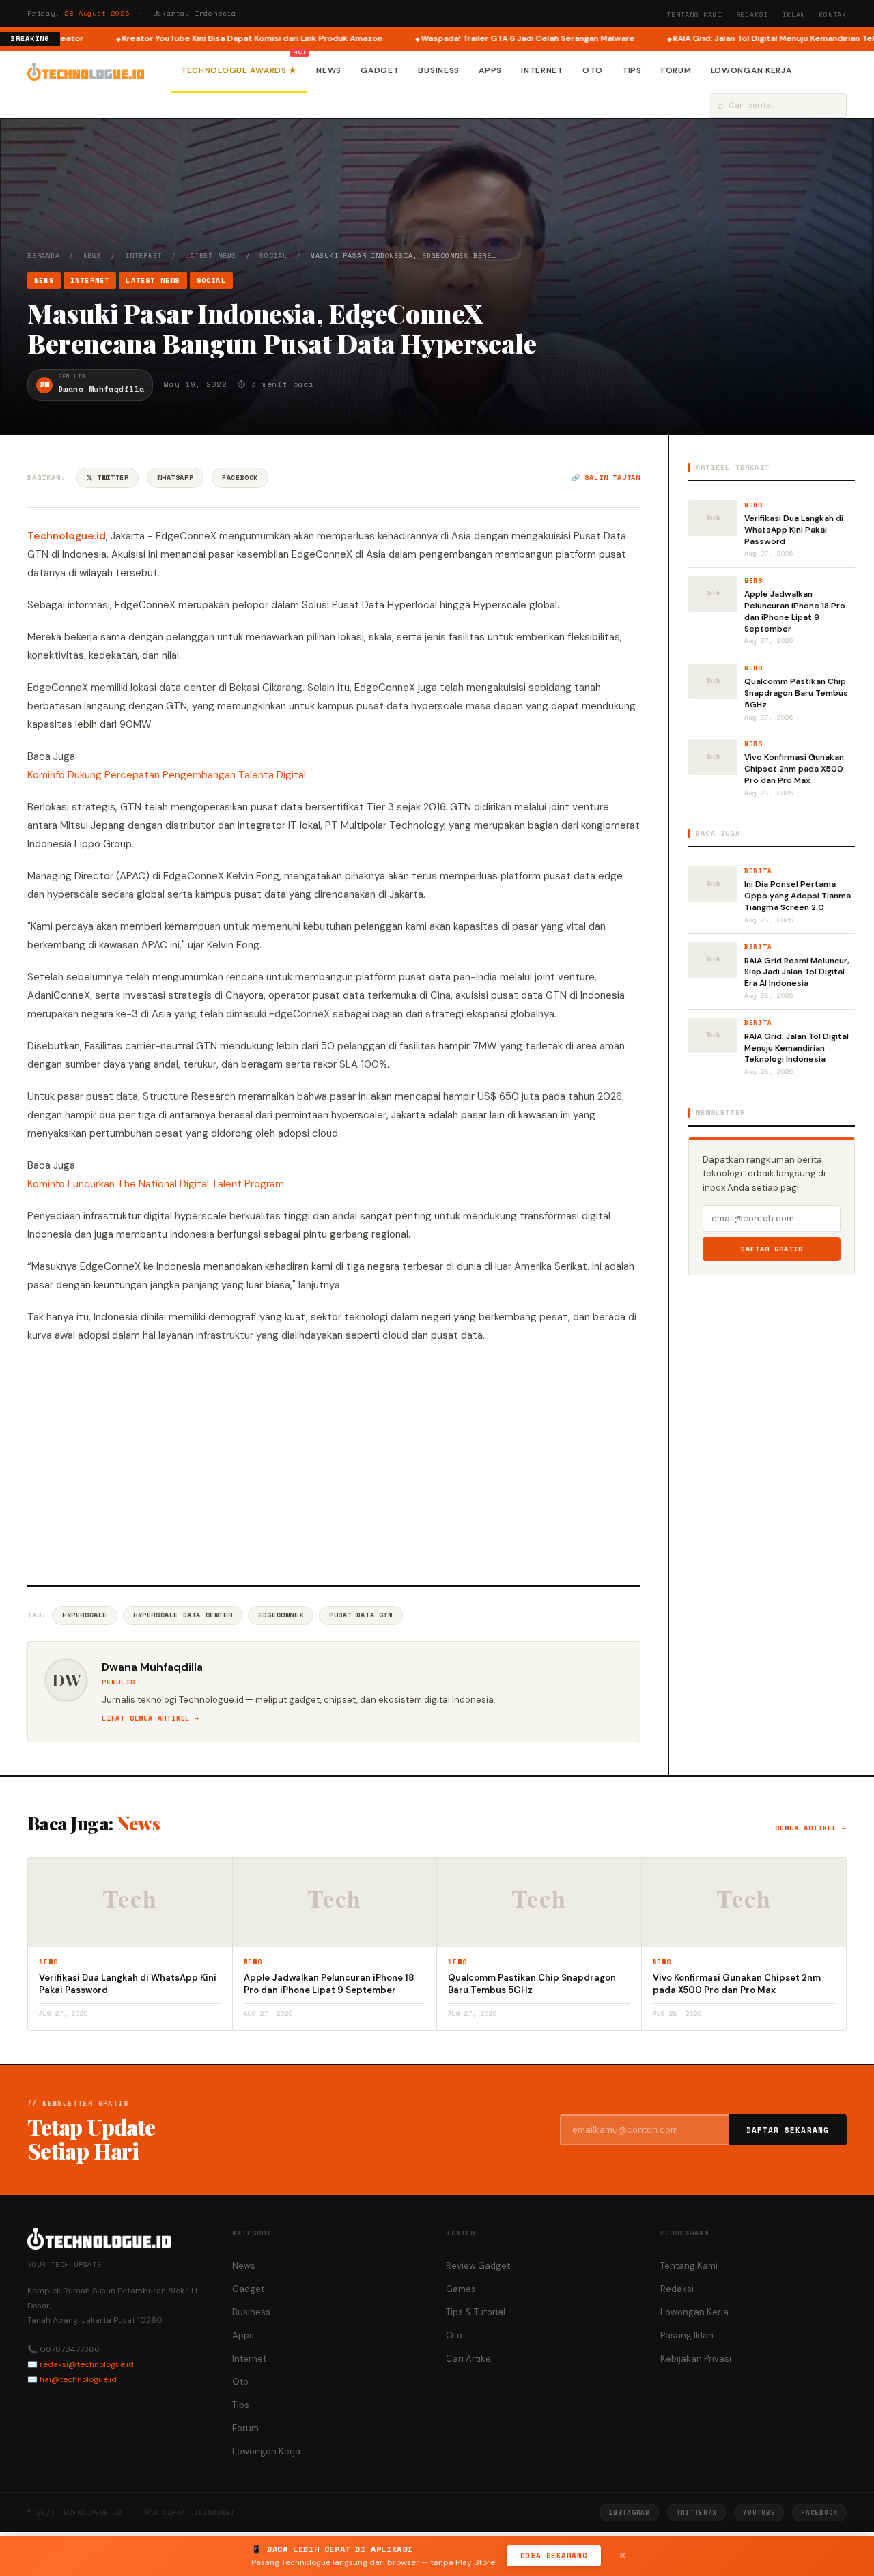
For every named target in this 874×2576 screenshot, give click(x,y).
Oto (593, 70)
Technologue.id (67, 536)
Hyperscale (85, 1615)
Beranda (44, 256)
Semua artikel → (811, 1828)
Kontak (833, 15)
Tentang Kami (694, 15)
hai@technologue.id (78, 2379)
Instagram (629, 2512)
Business (439, 70)
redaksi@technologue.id (87, 2364)
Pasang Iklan (687, 2335)
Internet (542, 70)
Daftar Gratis (772, 1249)
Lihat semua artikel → (151, 1718)
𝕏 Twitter (108, 478)
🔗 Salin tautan (606, 478)
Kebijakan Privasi (696, 2359)
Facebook (240, 478)
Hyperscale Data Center (183, 1615)
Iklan (793, 15)
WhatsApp (175, 478)
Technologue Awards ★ (239, 70)
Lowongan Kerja (751, 70)
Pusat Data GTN (361, 1615)
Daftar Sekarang (788, 2130)
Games (461, 2289)
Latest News (211, 256)
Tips (632, 70)
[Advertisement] (334, 1462)
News (329, 70)
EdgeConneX (281, 1615)
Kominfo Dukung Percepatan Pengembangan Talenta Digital (167, 775)
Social (273, 256)
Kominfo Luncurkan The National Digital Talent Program (156, 1184)
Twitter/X (696, 2512)
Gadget (380, 70)
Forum (676, 70)
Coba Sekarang (554, 2556)
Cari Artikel (469, 2359)
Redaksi (752, 15)
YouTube (759, 2512)
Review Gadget (478, 2266)
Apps (490, 70)
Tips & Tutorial (476, 2312)
